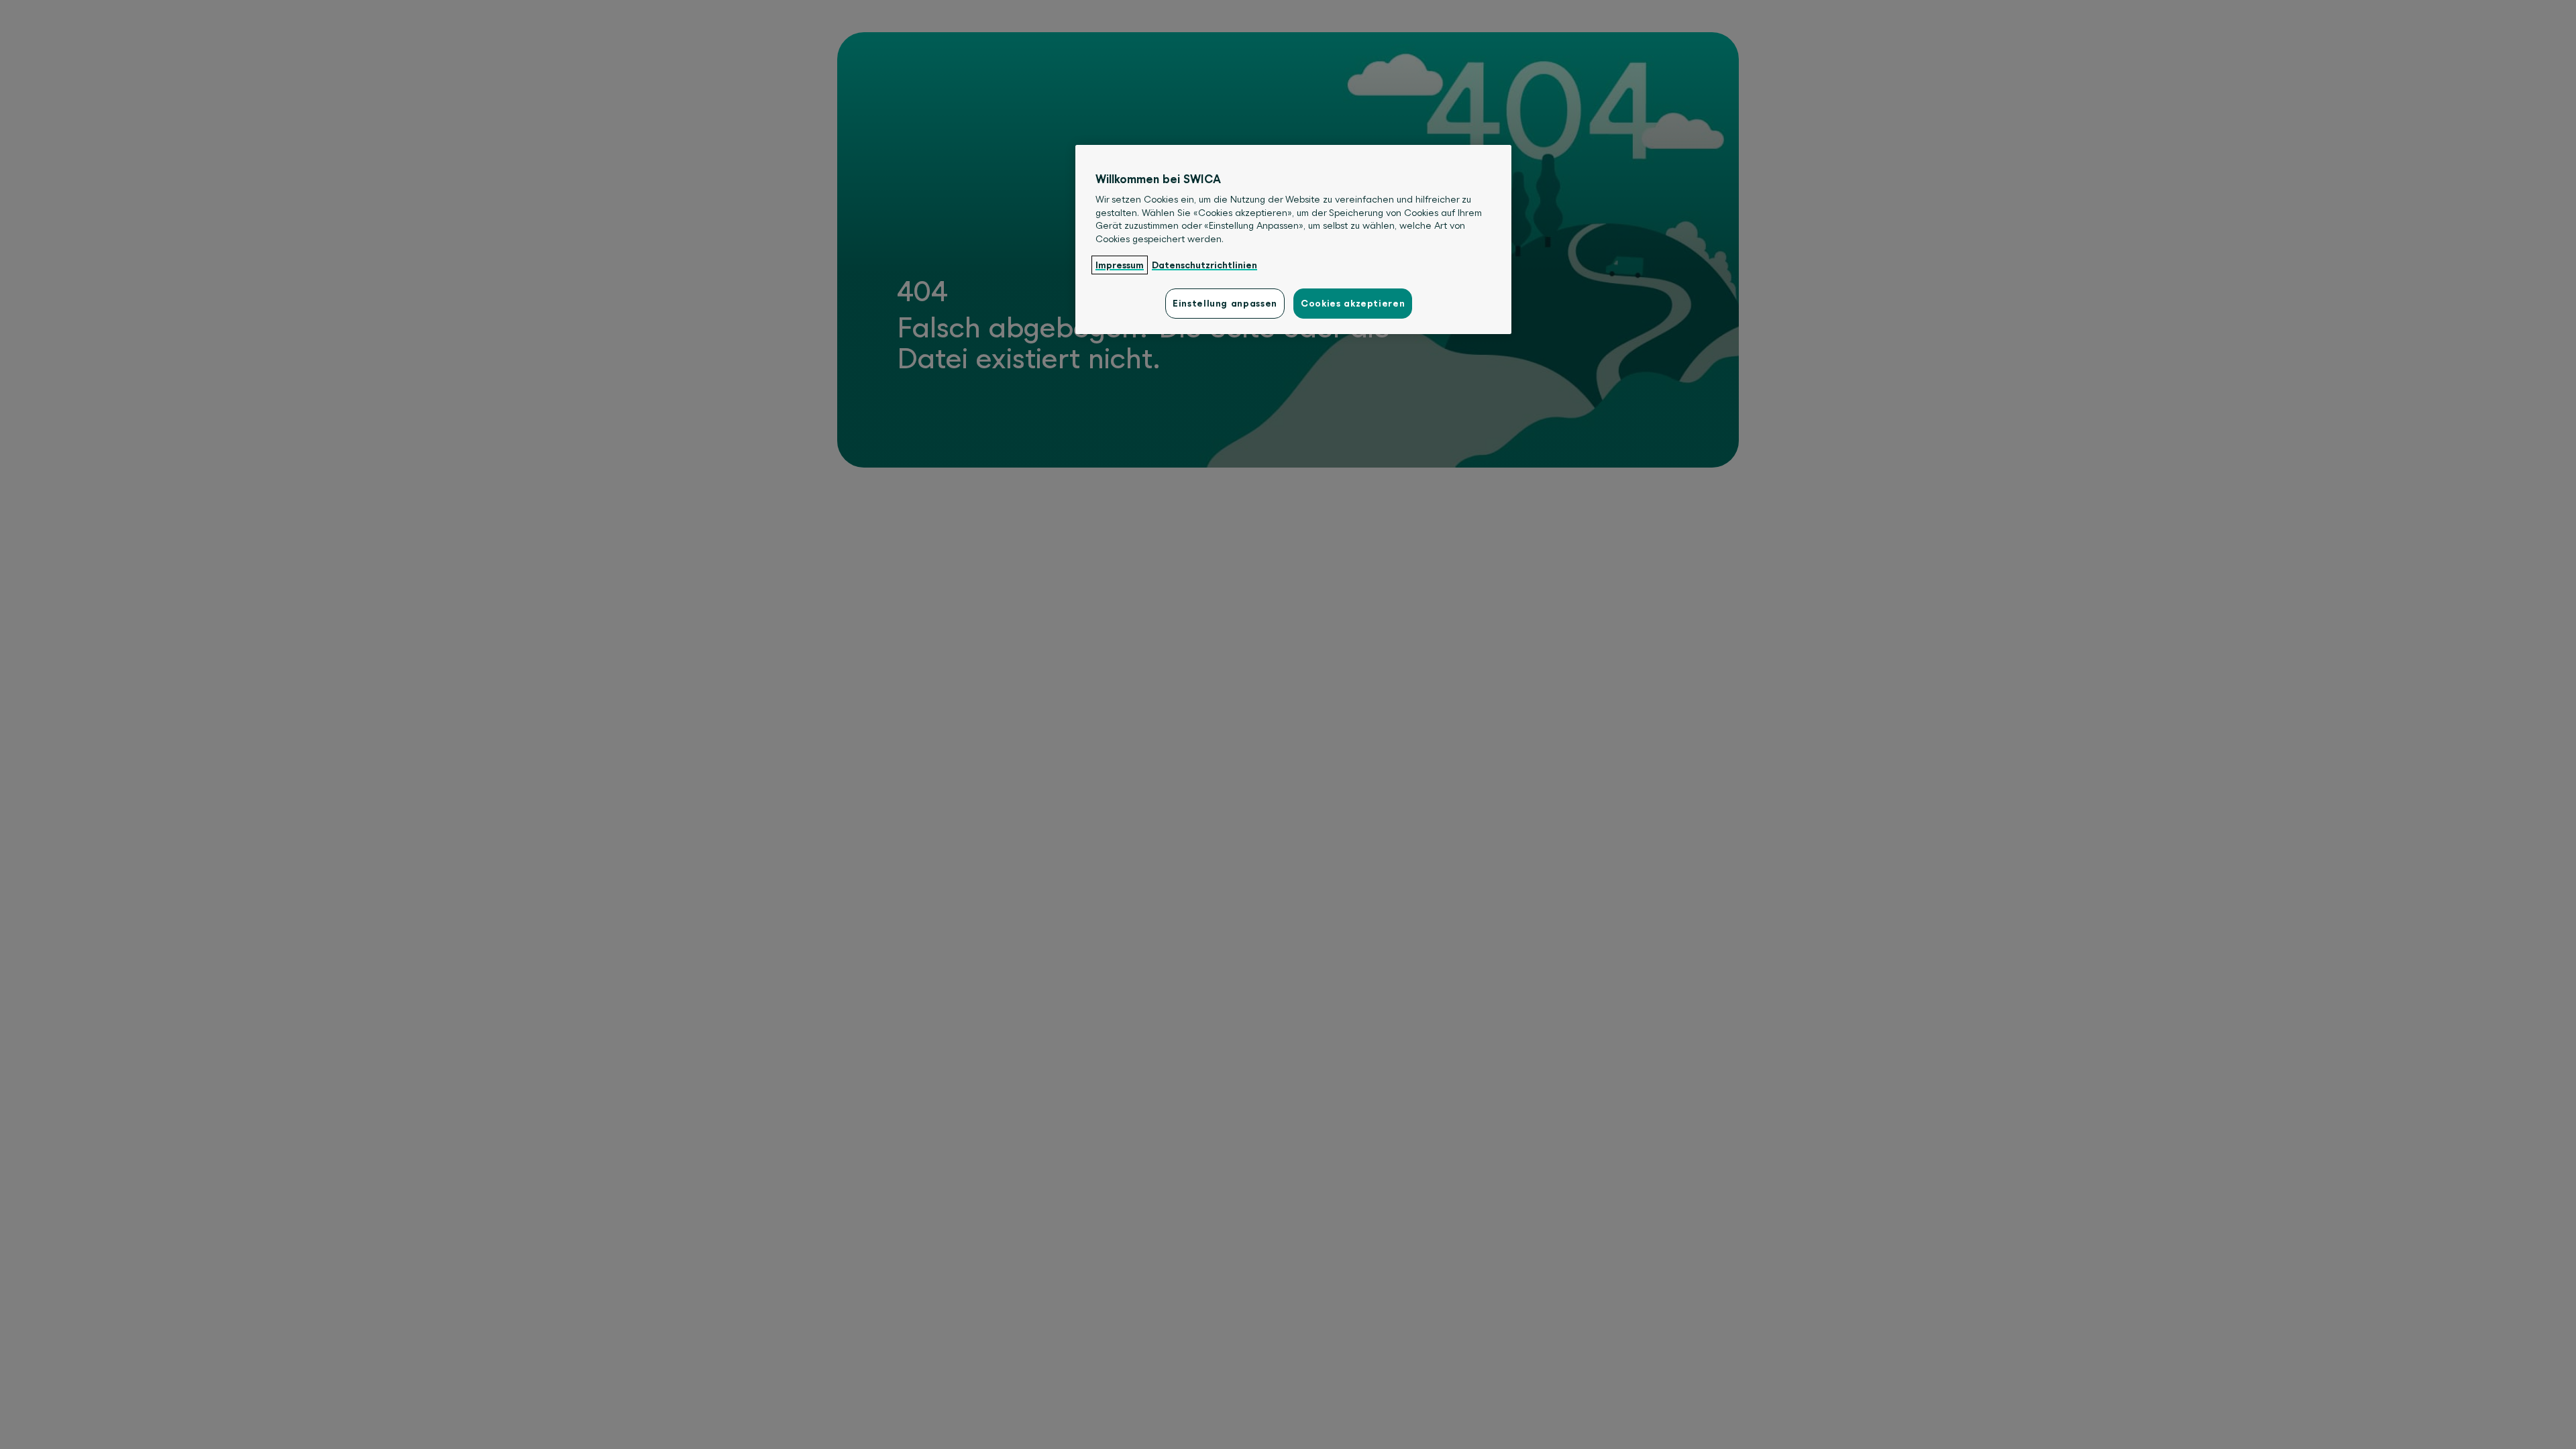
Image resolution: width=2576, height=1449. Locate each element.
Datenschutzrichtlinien (1204, 265)
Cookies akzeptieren (1353, 303)
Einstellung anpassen (1225, 303)
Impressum (1120, 265)
